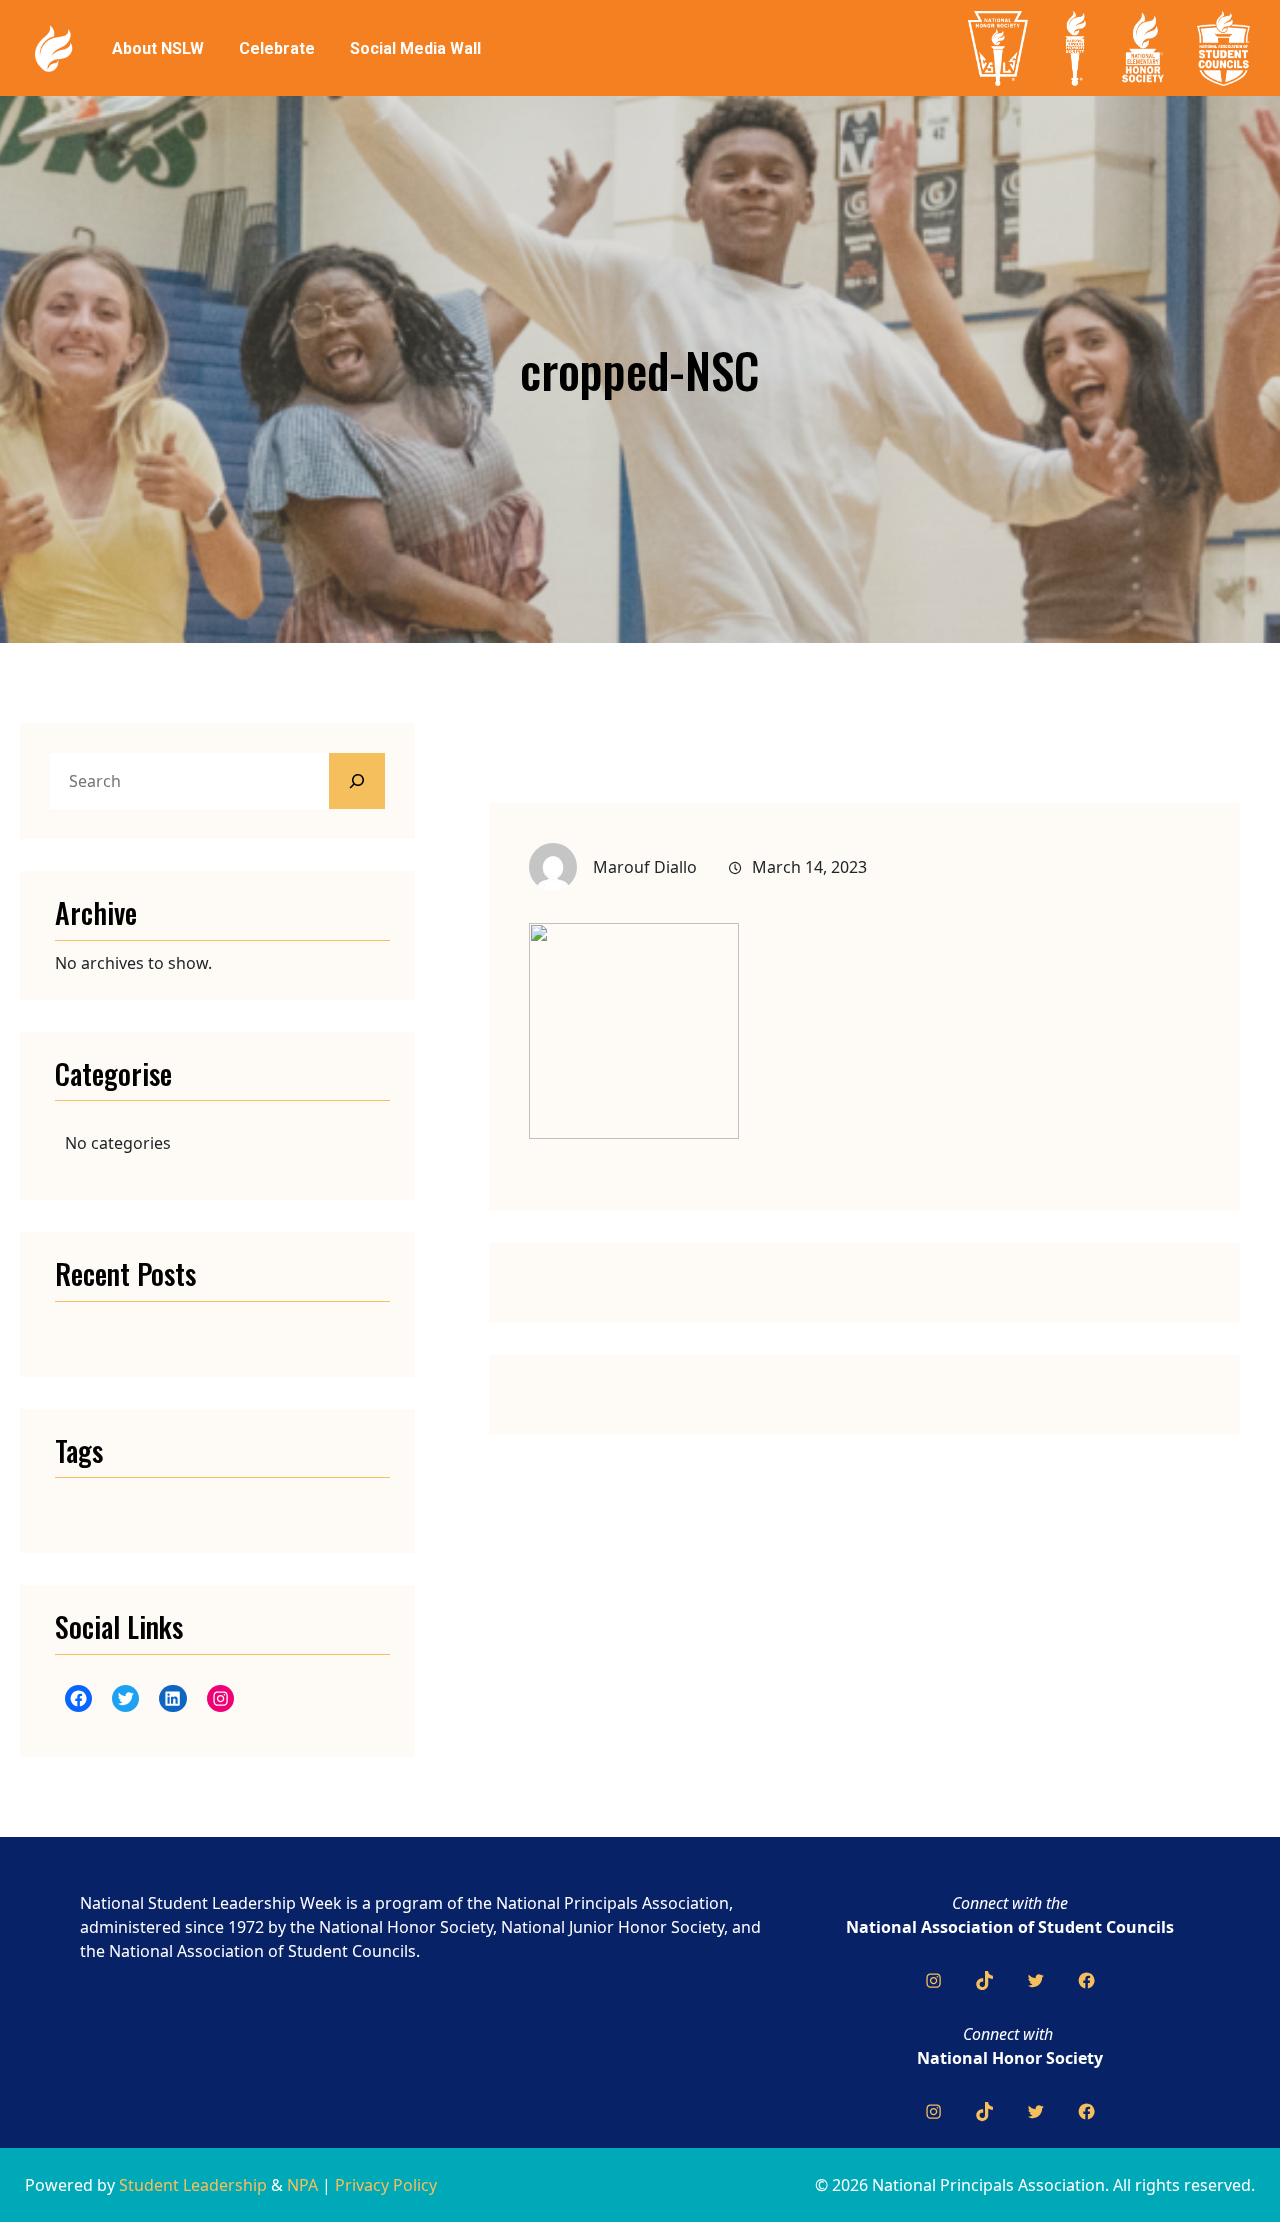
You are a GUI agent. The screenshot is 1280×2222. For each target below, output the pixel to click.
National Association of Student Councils (1010, 1927)
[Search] (357, 781)
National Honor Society (1010, 2058)
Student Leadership (193, 2185)
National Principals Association (612, 1903)
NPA (302, 2185)
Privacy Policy (386, 2185)
